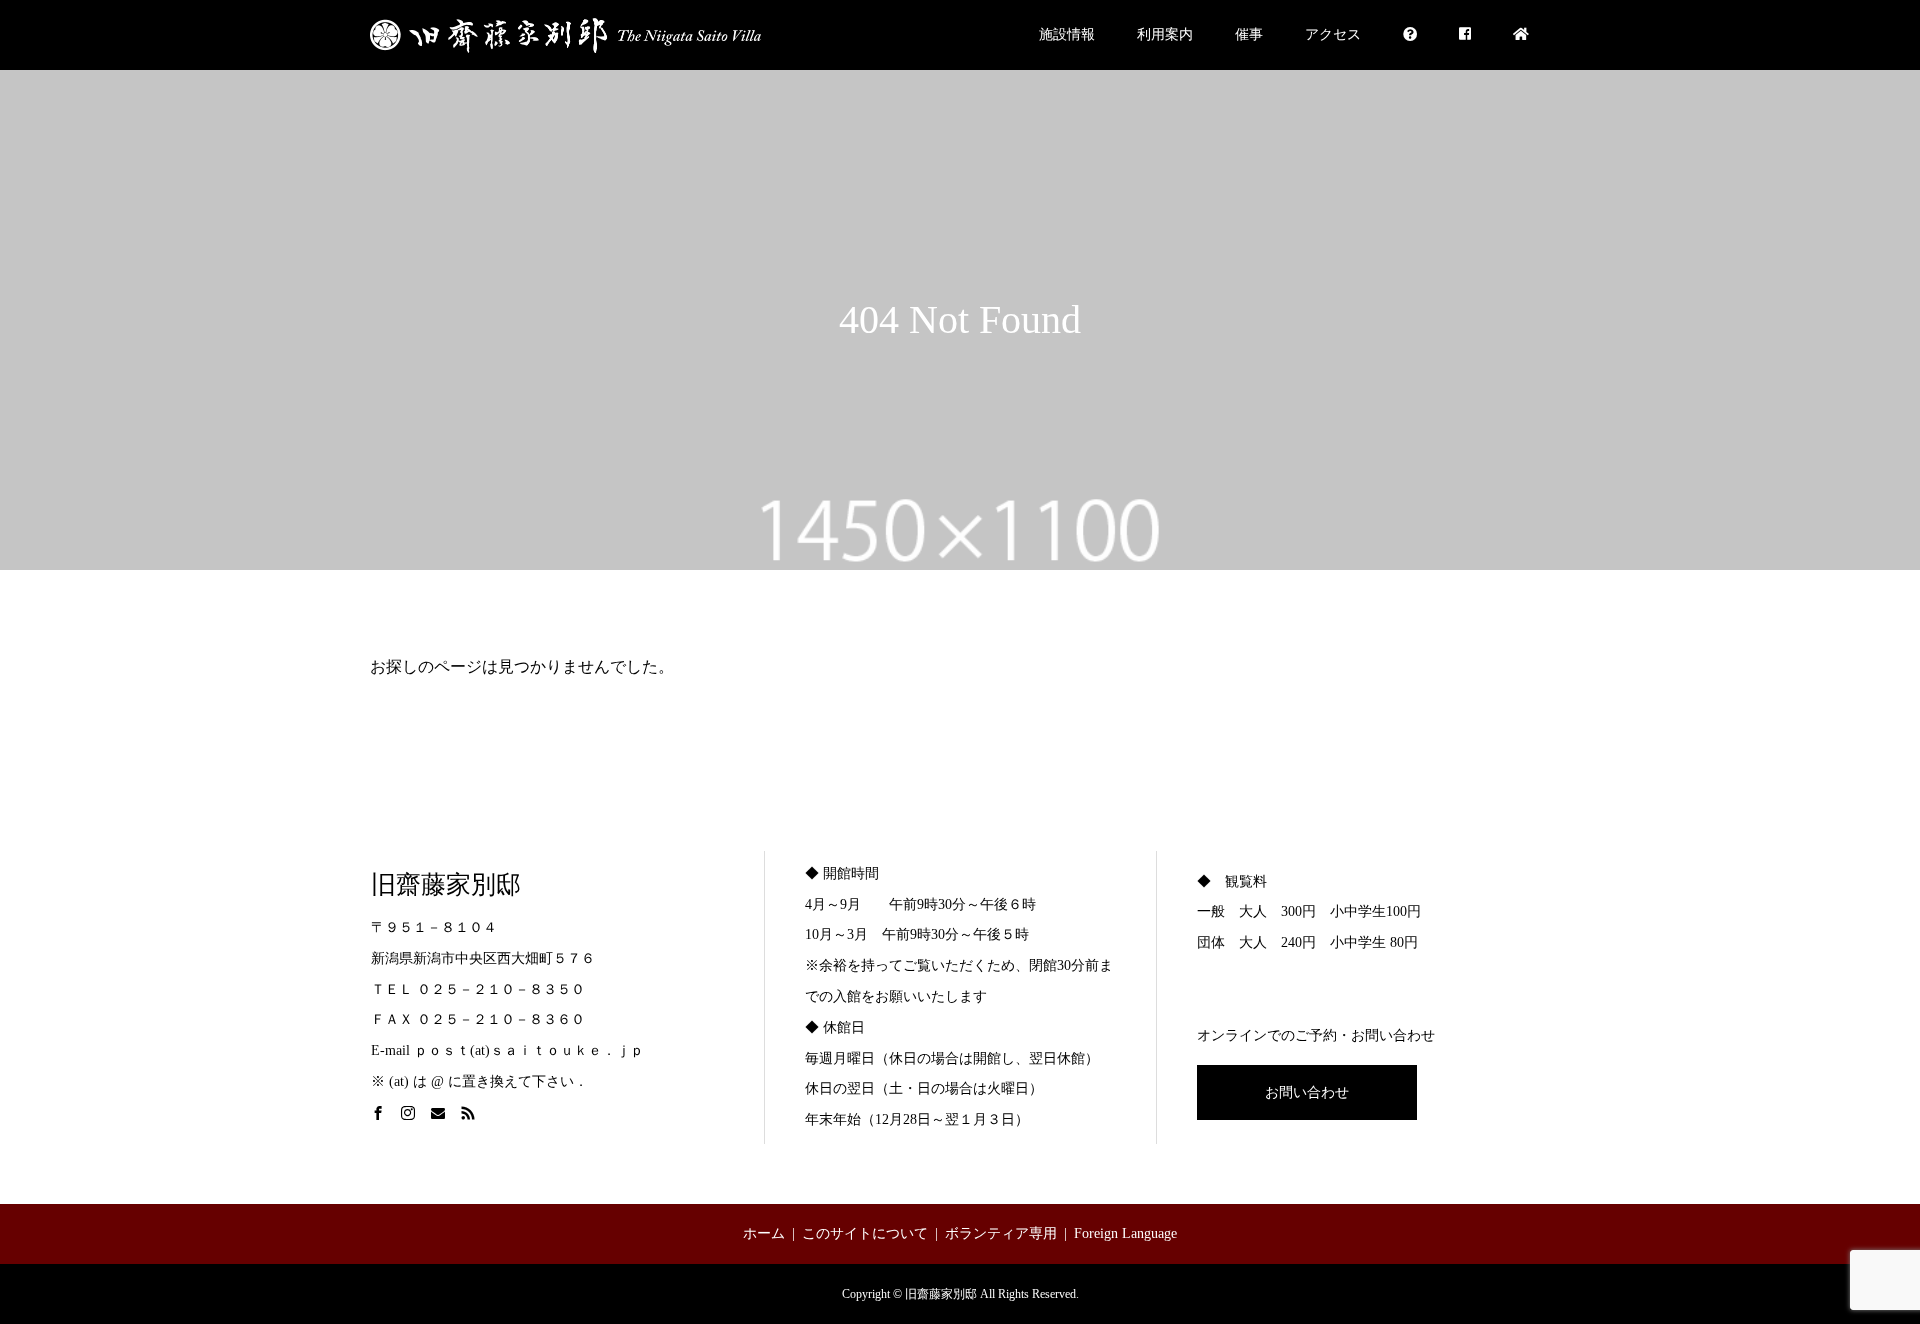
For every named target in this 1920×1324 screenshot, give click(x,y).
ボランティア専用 (1001, 1233)
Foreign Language (1125, 1233)
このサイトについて (865, 1233)
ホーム (764, 1233)
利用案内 (1165, 34)
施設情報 (1067, 34)
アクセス (1333, 34)
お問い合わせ (1307, 1092)
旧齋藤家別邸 (446, 884)
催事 (1249, 34)
